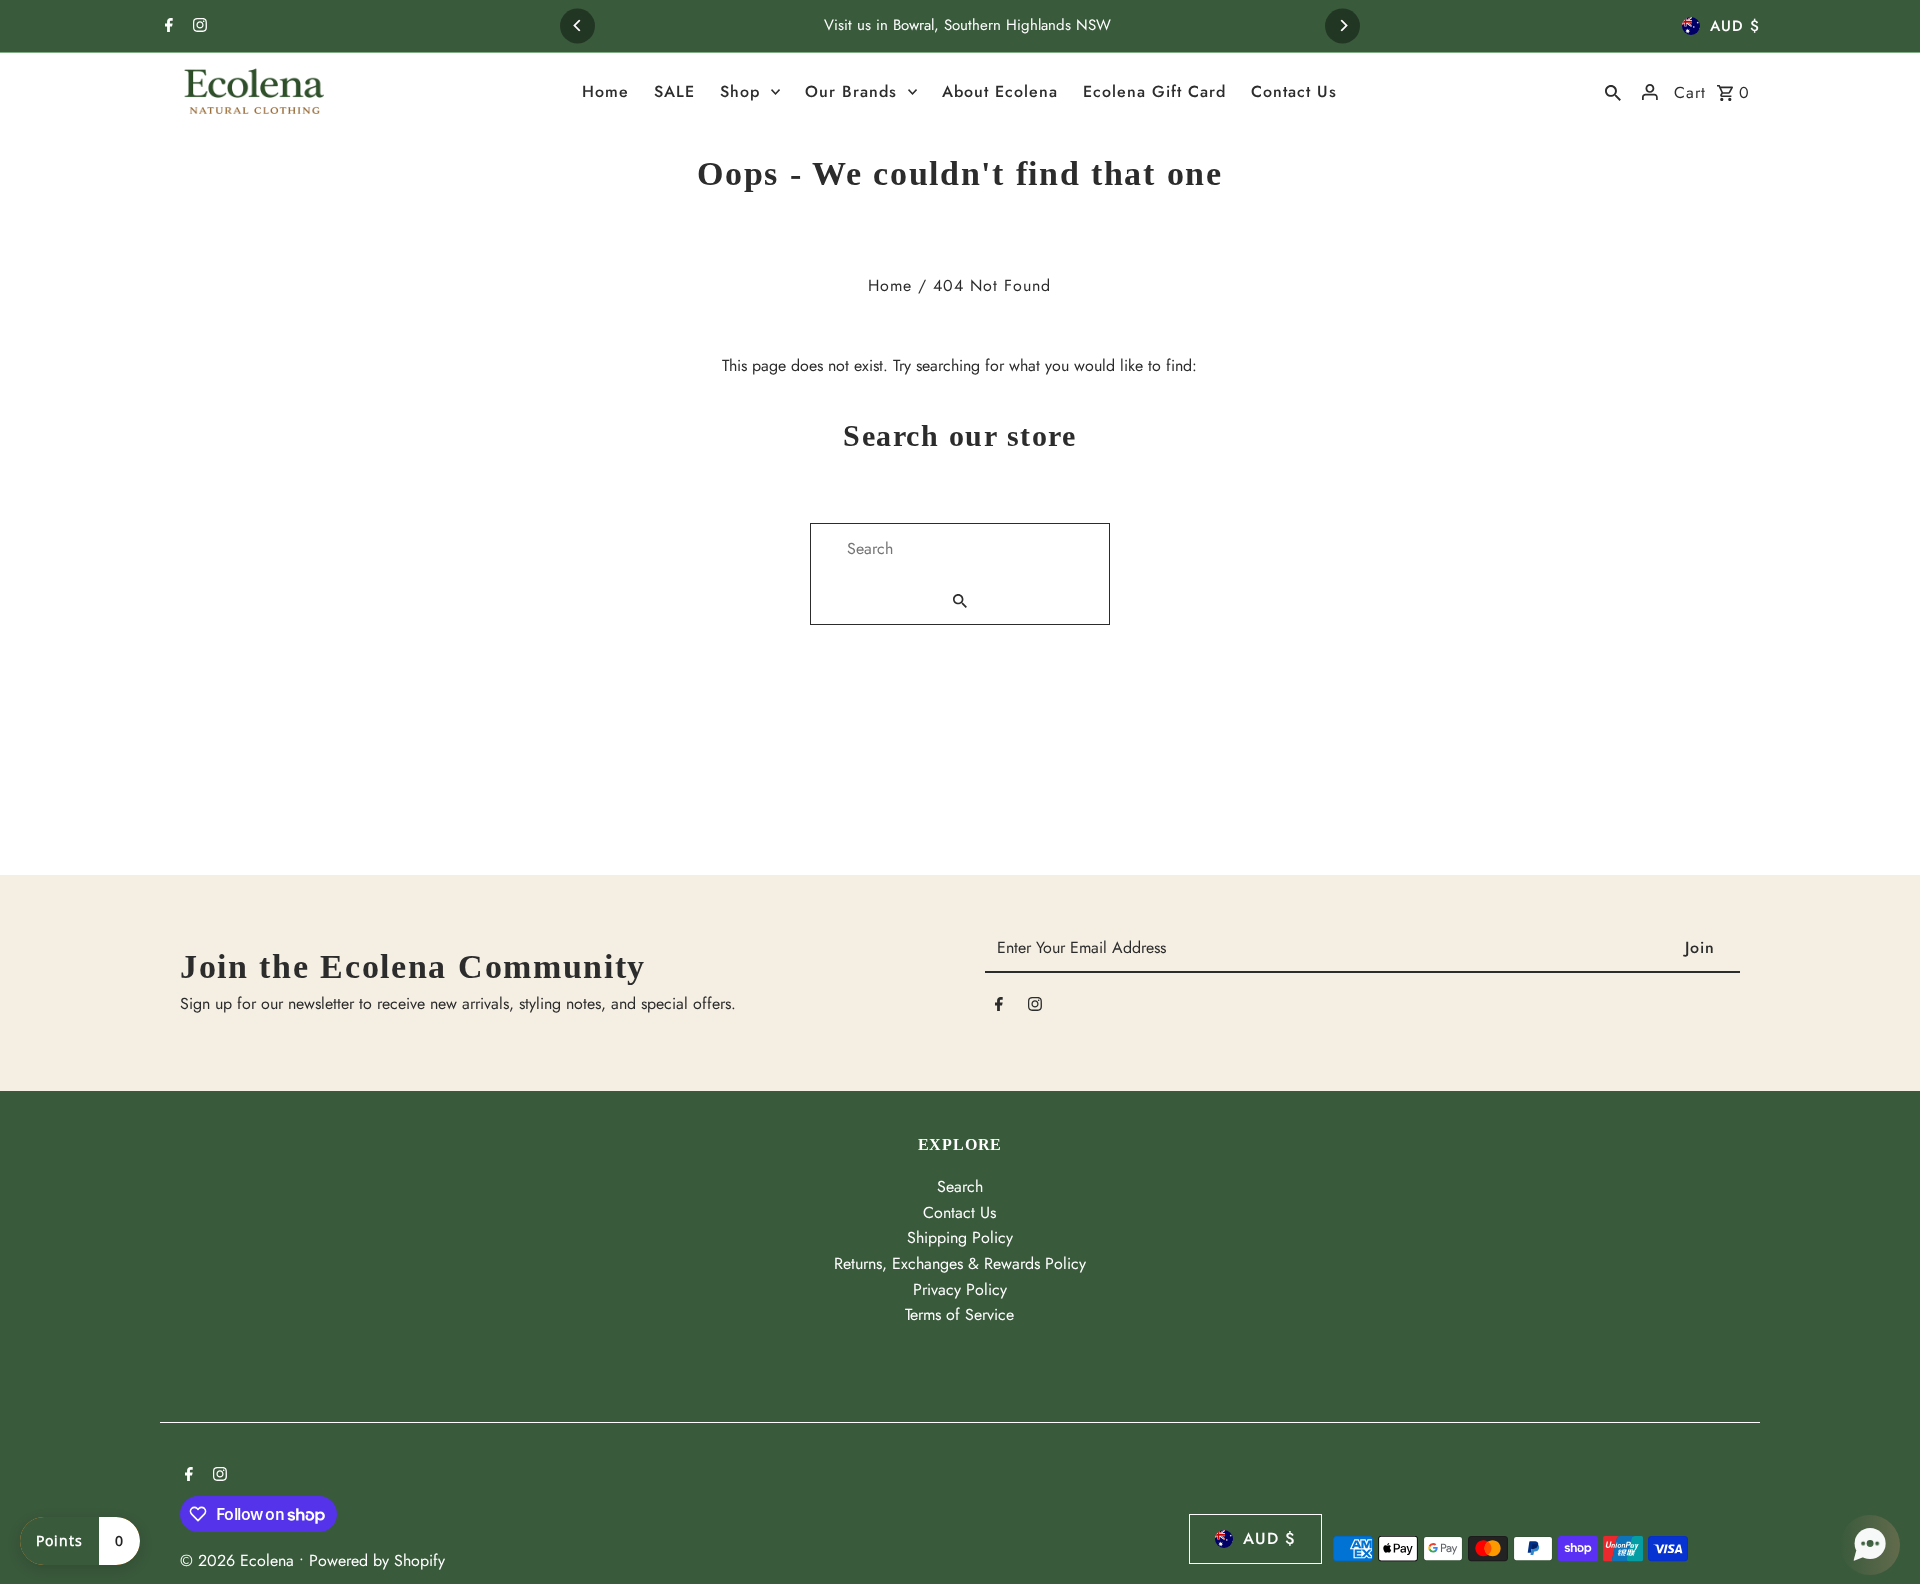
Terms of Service (959, 1314)
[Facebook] (166, 27)
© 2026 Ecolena (239, 1560)
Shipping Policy (960, 1237)
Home (890, 285)
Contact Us (959, 1212)
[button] (1870, 1545)
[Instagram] (197, 27)
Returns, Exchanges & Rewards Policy (960, 1263)
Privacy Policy (960, 1289)
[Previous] (577, 25)
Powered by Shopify (377, 1560)
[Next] (1342, 25)
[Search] (1613, 92)
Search (960, 1186)
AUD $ (1735, 26)
